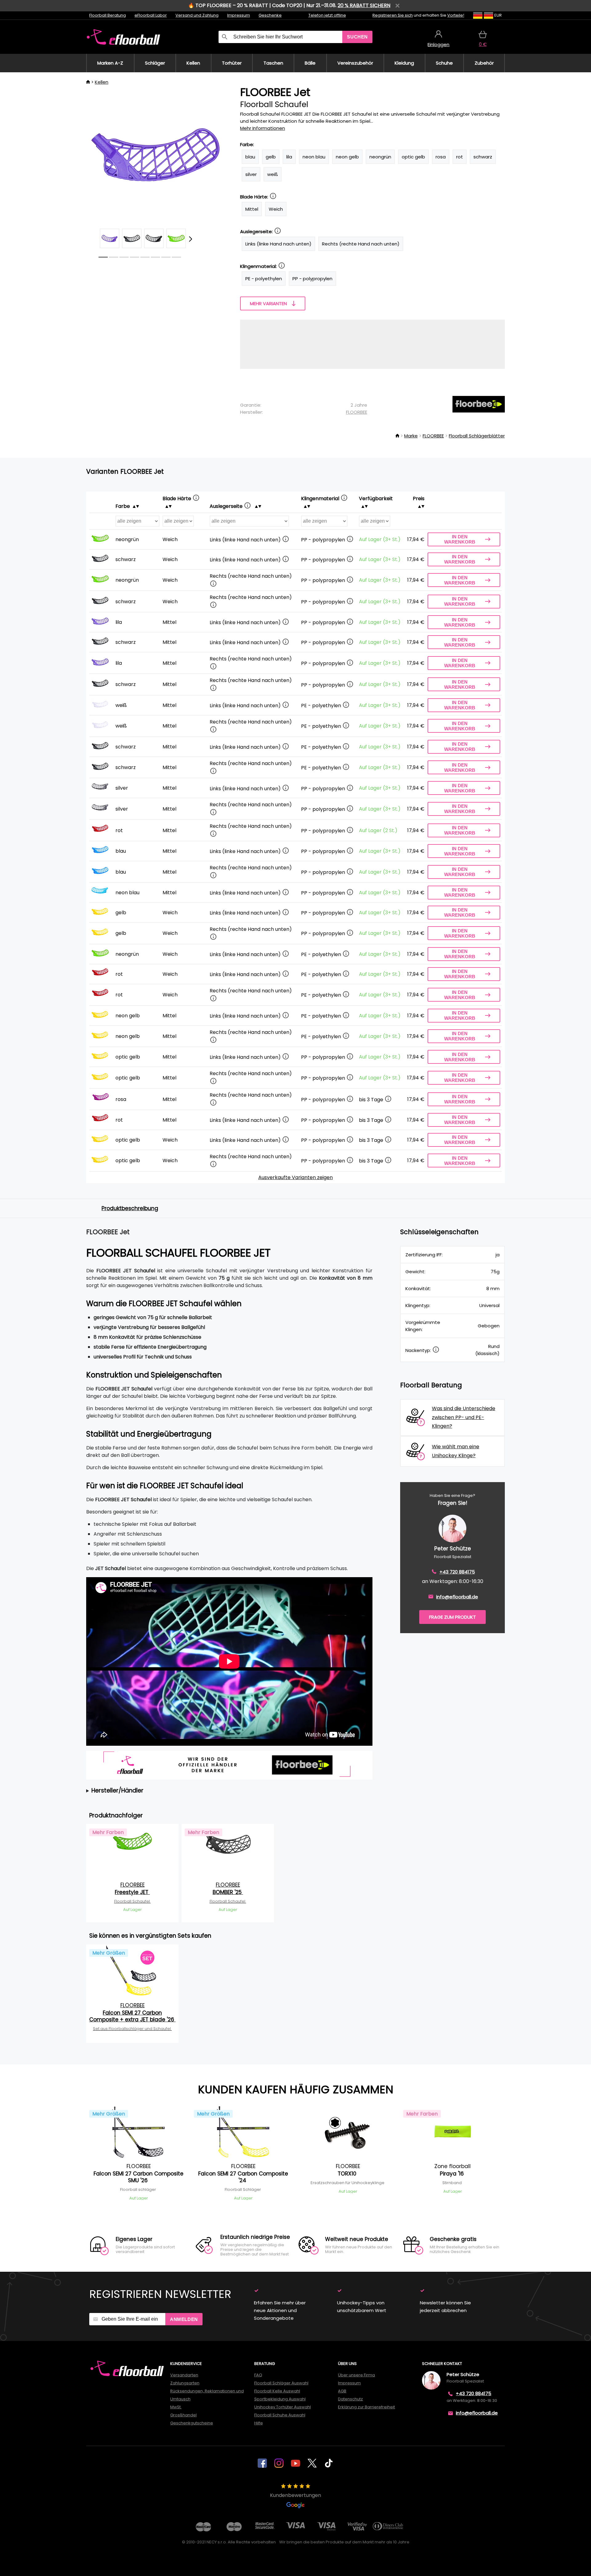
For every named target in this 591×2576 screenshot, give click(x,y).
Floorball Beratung (108, 15)
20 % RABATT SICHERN (364, 5)
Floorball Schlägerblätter (477, 436)
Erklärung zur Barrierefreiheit (366, 2407)
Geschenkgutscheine (192, 2423)
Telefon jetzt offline (327, 15)
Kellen (102, 82)
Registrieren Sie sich (393, 15)
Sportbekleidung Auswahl (280, 2399)
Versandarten (184, 2375)
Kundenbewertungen (295, 2495)
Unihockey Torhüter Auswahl (283, 2407)
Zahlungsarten (185, 2383)
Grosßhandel (183, 2415)
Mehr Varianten (268, 303)
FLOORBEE (357, 412)
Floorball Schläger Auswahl (281, 2383)
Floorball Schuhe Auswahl (280, 2415)
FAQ (258, 2375)
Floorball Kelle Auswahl (277, 2391)
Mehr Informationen (263, 128)
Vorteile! (456, 15)
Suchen (357, 37)
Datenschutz (350, 2399)
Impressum (239, 15)
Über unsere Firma (356, 2375)
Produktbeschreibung (130, 1208)
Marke (411, 436)
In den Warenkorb (460, 539)
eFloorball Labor (151, 15)
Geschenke (270, 15)
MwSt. (176, 2407)
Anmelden (184, 2319)
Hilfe (259, 2423)
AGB (342, 2391)
